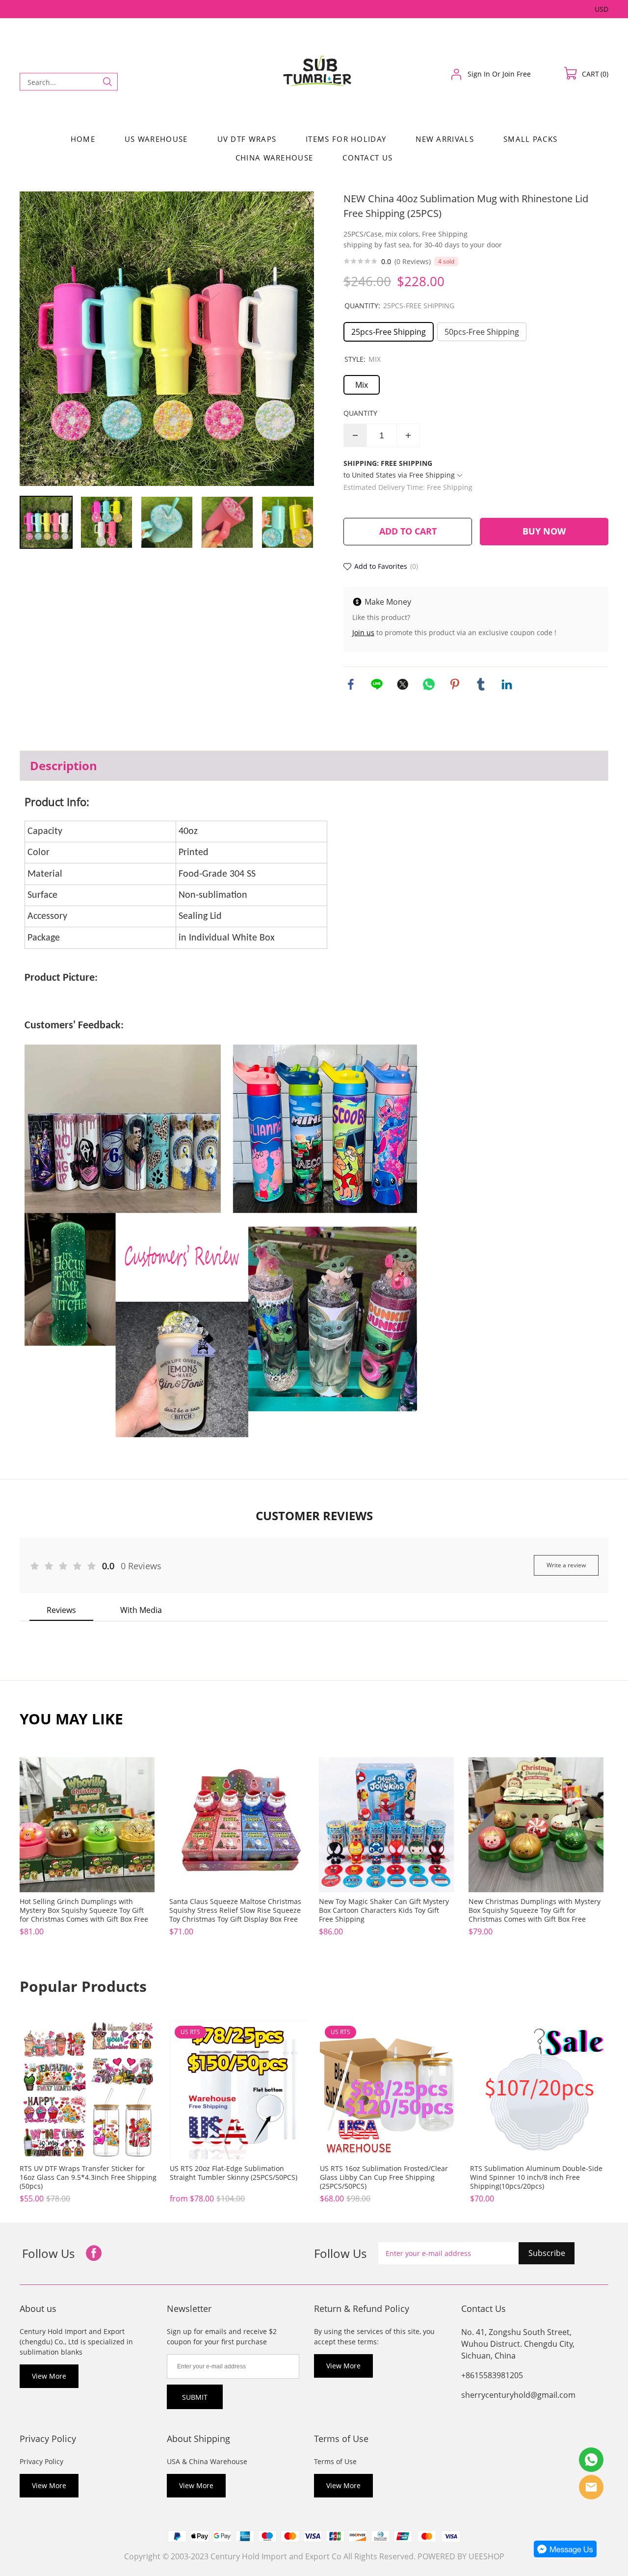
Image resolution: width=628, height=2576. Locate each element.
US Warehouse (156, 139)
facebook (351, 684)
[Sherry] (591, 2460)
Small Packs (530, 139)
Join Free (517, 74)
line (377, 684)
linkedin (507, 684)
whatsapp (429, 684)
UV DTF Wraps (247, 139)
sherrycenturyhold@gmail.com (518, 2395)
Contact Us (367, 158)
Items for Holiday (346, 139)
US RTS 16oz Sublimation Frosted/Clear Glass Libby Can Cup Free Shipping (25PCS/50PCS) (384, 2177)
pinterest (455, 684)
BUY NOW (544, 531)
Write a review (566, 1565)
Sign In (479, 74)
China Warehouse (275, 158)
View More (49, 2376)
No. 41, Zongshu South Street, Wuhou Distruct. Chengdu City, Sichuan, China (518, 2344)
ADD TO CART (408, 531)
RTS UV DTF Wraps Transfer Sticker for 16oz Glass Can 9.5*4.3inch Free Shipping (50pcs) (88, 2177)
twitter (403, 684)
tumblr (481, 684)
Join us (363, 632)
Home (83, 139)
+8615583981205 (492, 2375)
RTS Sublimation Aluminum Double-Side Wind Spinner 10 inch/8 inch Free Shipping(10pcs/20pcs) (536, 2177)
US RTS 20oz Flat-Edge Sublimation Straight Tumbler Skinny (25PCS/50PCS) (234, 2173)
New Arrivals (445, 139)
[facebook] (94, 2254)
